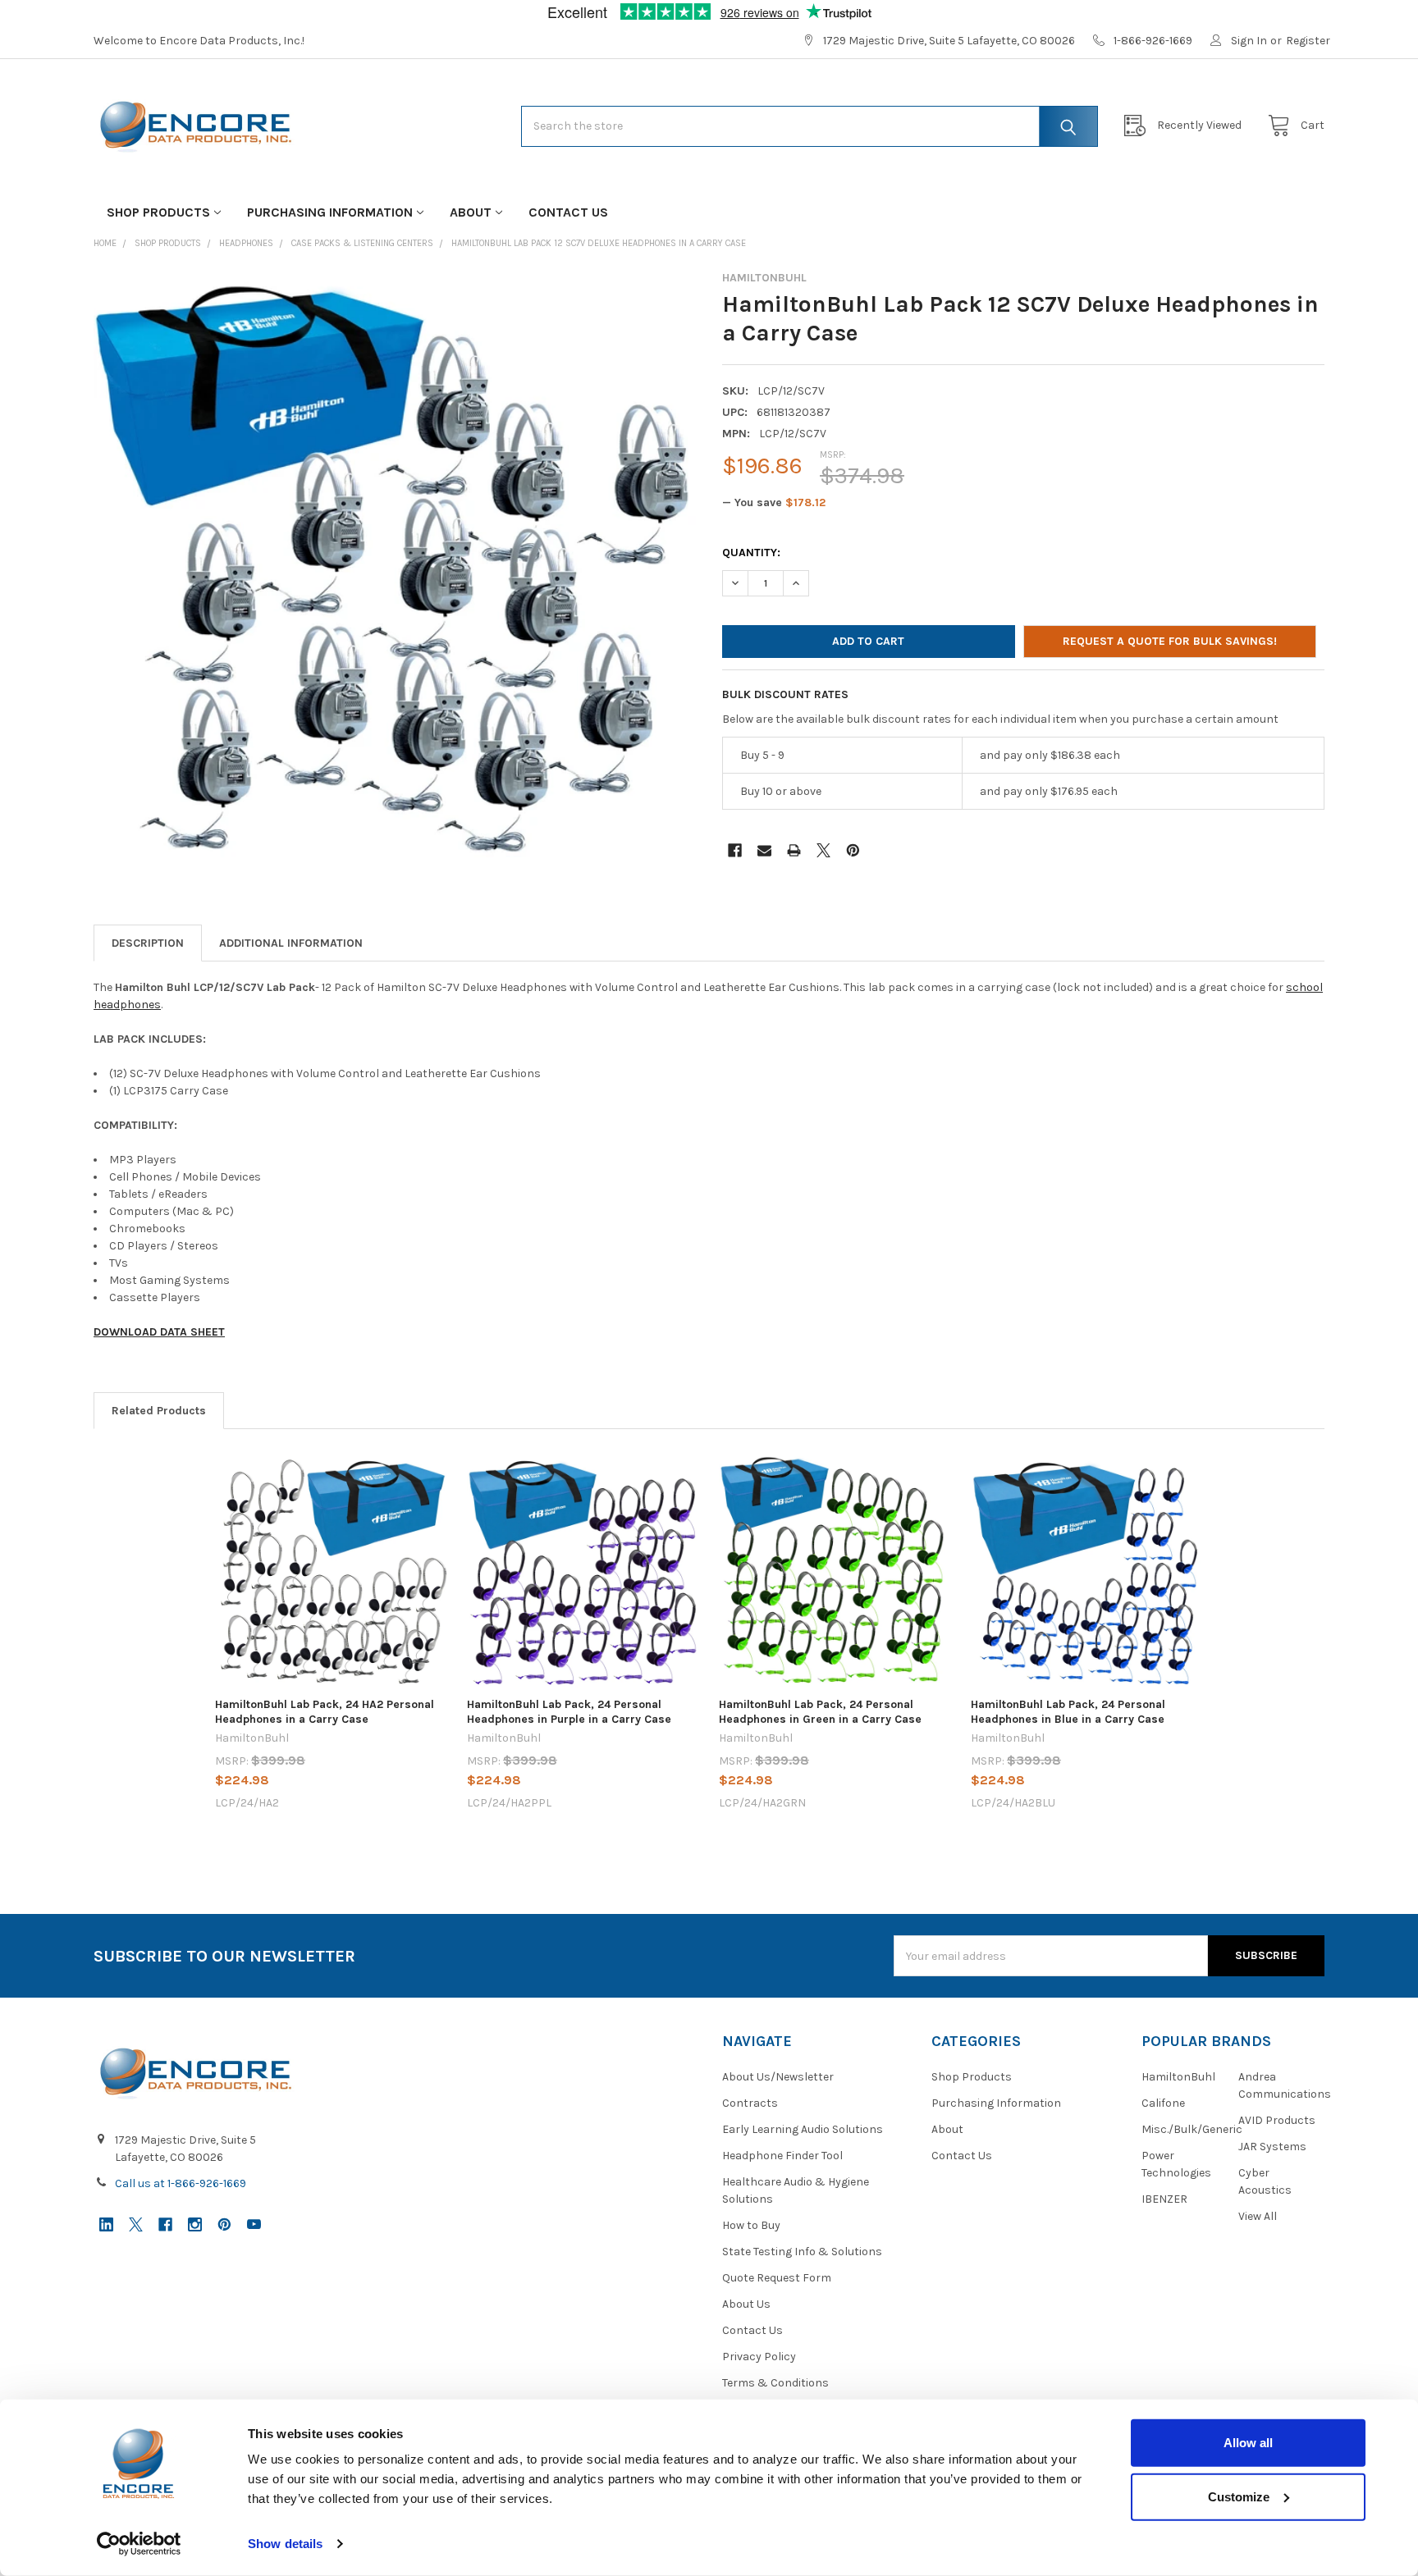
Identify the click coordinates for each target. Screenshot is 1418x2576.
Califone (1163, 2103)
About (471, 212)
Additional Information (291, 943)
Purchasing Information (330, 212)
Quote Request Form (777, 2278)
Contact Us (568, 212)
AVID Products (1277, 2120)
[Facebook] (735, 850)
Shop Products (158, 212)
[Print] (794, 850)
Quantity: (751, 553)
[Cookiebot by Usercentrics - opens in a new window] (139, 2544)
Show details (285, 2544)
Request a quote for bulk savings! (1170, 641)
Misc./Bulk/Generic (1192, 2129)
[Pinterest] (853, 850)
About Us (746, 2304)
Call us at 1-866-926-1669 (181, 2183)
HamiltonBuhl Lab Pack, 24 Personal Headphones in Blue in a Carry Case (1068, 1712)
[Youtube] (254, 2224)
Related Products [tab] (159, 1411)
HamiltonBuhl (1178, 2077)
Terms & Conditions (775, 2383)
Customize (1239, 2496)
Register (1308, 41)
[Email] (764, 850)
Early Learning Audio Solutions (803, 2129)
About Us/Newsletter (778, 2077)
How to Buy (751, 2225)
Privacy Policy (759, 2357)
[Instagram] (195, 2224)
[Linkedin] (106, 2224)
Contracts (750, 2103)
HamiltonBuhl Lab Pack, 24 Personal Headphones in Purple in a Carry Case (569, 1712)
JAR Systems (1272, 2147)
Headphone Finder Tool (782, 2156)
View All (1258, 2216)
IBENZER (1164, 2199)
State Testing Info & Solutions (802, 2252)
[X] (823, 850)
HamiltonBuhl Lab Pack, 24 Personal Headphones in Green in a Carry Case (820, 1712)
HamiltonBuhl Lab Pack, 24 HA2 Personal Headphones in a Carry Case (325, 1712)
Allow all (1248, 2443)
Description (148, 943)
